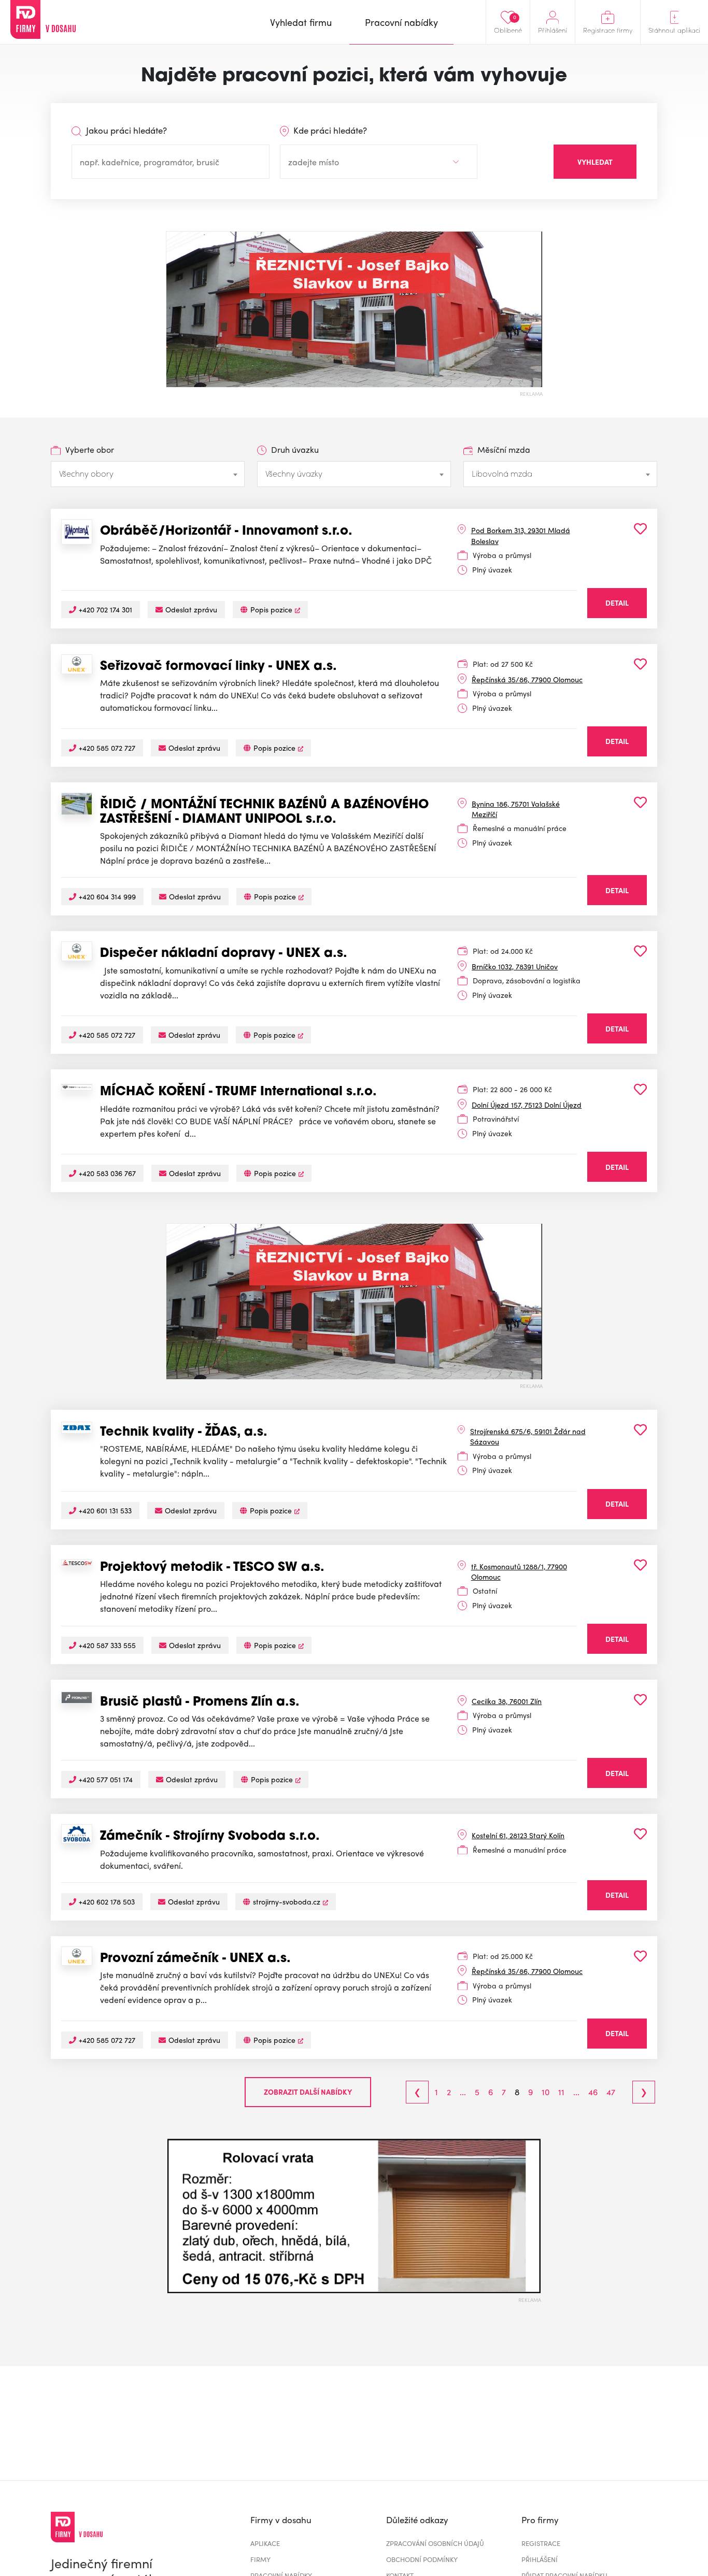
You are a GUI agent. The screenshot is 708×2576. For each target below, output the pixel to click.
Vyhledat (595, 162)
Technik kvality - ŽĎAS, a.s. (184, 1433)
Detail (617, 603)
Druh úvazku (294, 449)
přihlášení (540, 2559)
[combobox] (148, 474)
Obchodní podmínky (422, 2559)
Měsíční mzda (503, 449)
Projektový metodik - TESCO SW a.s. (212, 1568)
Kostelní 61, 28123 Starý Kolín (518, 1835)
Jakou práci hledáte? (125, 130)
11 (561, 2092)
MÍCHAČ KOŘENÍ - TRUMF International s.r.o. (238, 1092)
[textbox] (148, 474)
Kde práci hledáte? (329, 130)
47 (611, 2092)
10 (546, 2092)
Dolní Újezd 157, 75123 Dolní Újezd (527, 1105)
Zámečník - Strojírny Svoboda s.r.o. (210, 1837)
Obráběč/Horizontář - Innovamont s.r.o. (226, 532)
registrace (541, 2543)
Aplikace (265, 2543)
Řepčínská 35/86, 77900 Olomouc (527, 679)
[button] (175, 2216)
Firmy (260, 2559)
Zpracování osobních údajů (435, 2543)
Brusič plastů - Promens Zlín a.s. (200, 1702)
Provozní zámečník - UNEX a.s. (195, 1959)
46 (593, 2092)
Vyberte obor (89, 449)
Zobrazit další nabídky (308, 2092)
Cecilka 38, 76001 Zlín (507, 1701)
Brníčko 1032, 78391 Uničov (515, 966)
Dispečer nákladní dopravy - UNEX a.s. (224, 954)
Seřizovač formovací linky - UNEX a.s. (218, 667)
